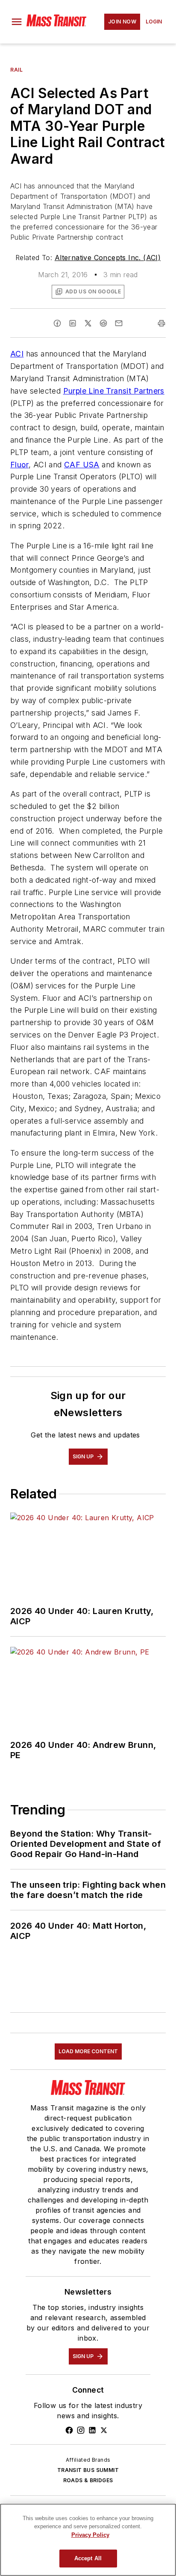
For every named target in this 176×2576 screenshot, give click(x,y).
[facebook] (57, 323)
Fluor (19, 465)
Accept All (88, 2558)
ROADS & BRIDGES (88, 2480)
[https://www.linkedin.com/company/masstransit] (92, 2430)
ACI (17, 354)
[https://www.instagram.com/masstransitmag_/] (81, 2430)
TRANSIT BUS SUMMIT (88, 2470)
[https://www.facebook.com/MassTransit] (69, 2430)
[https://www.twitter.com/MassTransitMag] (104, 2430)
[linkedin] (73, 323)
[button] (17, 22)
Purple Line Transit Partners (114, 391)
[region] (88, 2540)
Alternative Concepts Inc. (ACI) (108, 258)
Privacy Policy (90, 2535)
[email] (119, 323)
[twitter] (88, 323)
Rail (16, 70)
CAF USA (82, 465)
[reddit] (103, 323)
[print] (161, 323)
